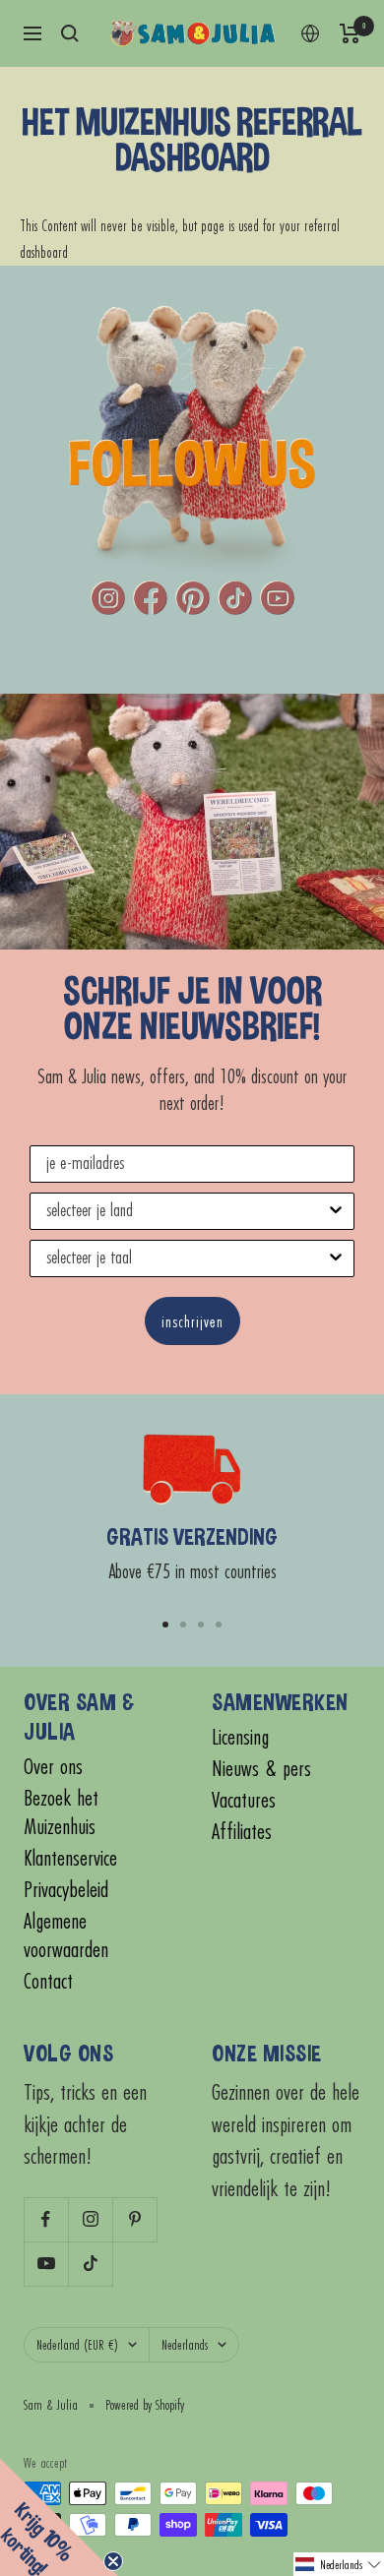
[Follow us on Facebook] (46, 2219)
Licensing (240, 1737)
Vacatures (244, 1800)
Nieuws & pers (261, 1769)
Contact (48, 1981)
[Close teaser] (113, 2561)
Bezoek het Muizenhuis (61, 1812)
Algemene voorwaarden (66, 1935)
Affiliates (242, 1832)
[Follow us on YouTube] (46, 2264)
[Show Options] (336, 1211)
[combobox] (186, 1211)
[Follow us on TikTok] (90, 2264)
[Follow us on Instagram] (90, 2219)
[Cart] (350, 33)
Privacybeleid (66, 1890)
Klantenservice (70, 1858)
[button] (339, 2564)
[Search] (70, 33)
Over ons (53, 1767)
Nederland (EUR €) (77, 2345)
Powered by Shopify (145, 2405)
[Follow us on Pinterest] (134, 2219)
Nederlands (185, 2345)
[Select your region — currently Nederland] (310, 33)
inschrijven (192, 1321)
